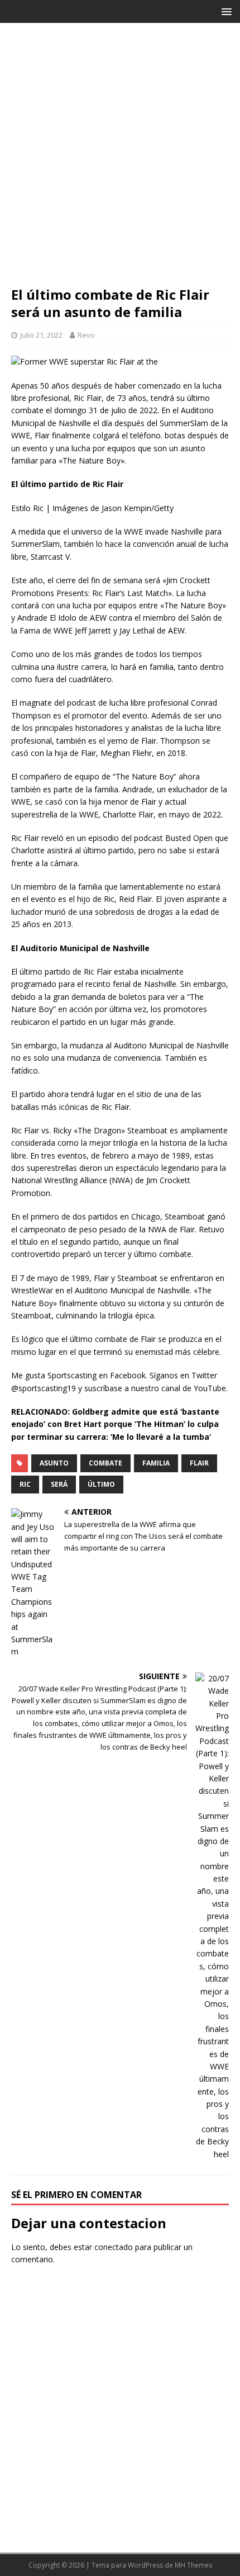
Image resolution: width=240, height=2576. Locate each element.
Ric (25, 1484)
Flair (199, 1463)
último (101, 1484)
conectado (114, 2247)
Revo (86, 335)
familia (156, 1463)
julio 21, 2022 (41, 335)
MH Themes (193, 2565)
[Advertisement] (120, 160)
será (59, 1484)
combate (105, 1463)
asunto (54, 1463)
